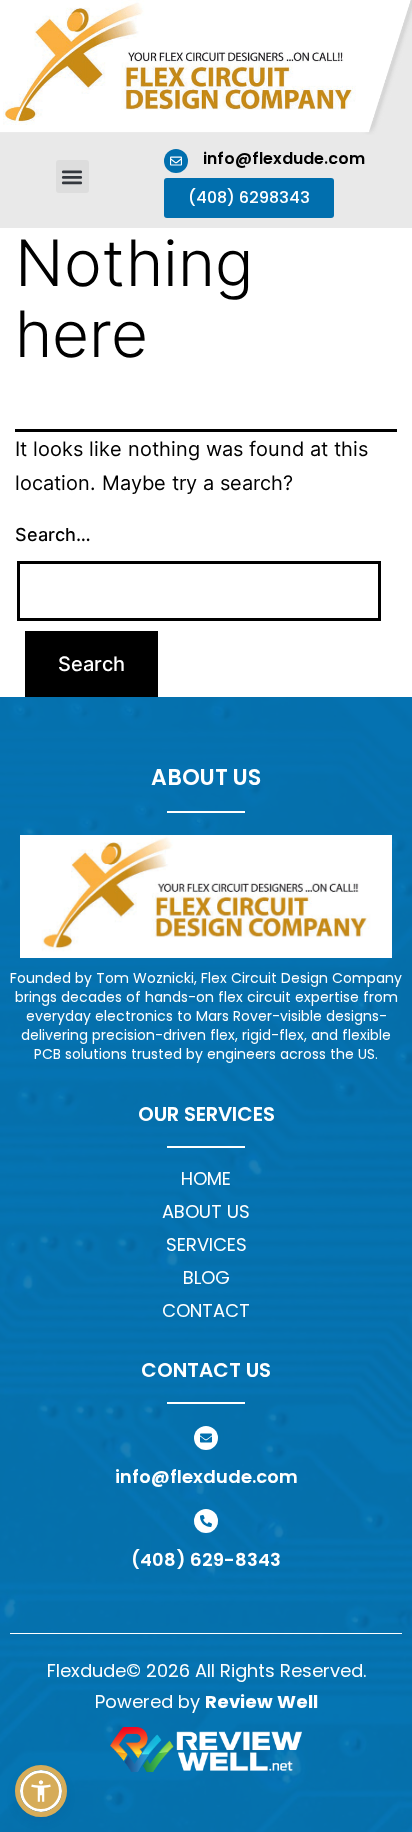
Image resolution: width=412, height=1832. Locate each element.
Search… (53, 534)
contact (206, 1310)
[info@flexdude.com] (176, 161)
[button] (72, 176)
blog (206, 1277)
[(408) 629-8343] (206, 1521)
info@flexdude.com (284, 158)
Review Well (261, 1701)
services (206, 1244)
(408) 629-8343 (206, 1559)
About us (206, 1211)
